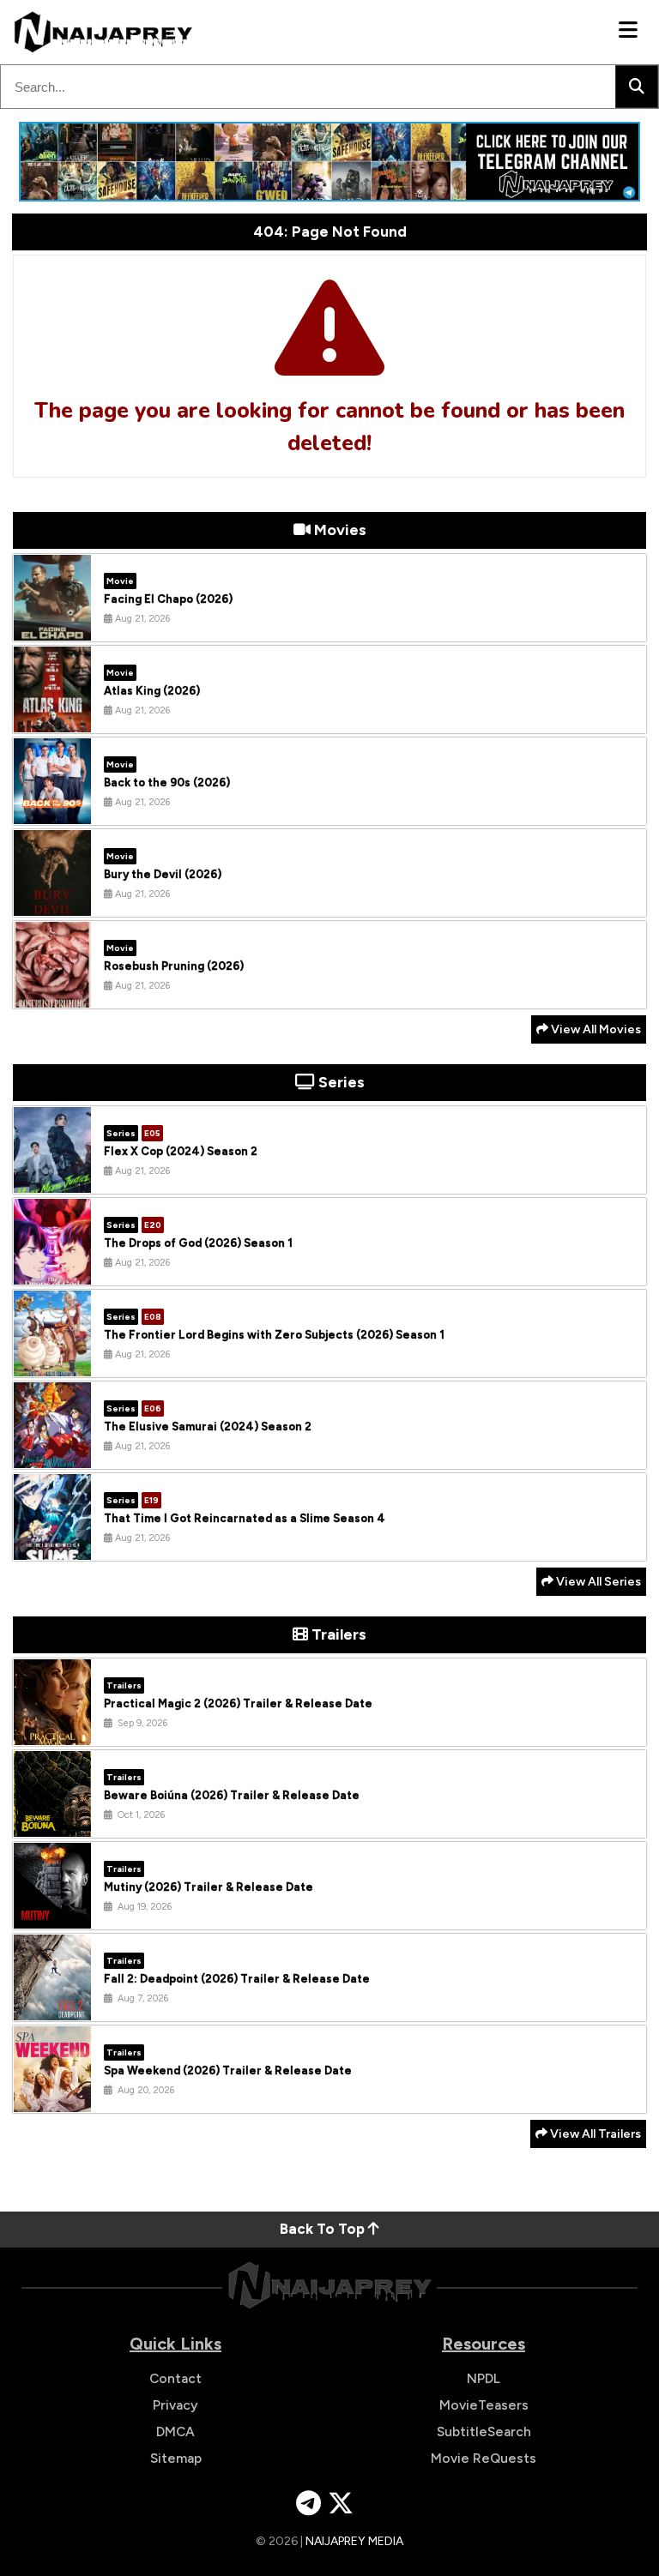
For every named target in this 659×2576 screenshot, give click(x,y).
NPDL (484, 2378)
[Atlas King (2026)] (52, 719)
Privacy (175, 2405)
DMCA (175, 2432)
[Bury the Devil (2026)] (52, 903)
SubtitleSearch (484, 2432)
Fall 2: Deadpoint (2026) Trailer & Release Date (237, 1979)
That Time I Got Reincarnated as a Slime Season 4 (245, 1518)
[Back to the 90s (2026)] (52, 811)
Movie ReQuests (484, 2458)
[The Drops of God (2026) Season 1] (52, 1272)
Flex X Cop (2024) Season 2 (181, 1151)
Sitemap (176, 2458)
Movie (120, 581)
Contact (175, 2378)
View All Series (597, 1582)
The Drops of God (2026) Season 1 (198, 1243)
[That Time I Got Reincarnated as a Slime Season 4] (52, 1547)
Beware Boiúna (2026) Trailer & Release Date (232, 1795)
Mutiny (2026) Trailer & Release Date (209, 1887)
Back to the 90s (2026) (167, 782)
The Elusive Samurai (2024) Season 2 (208, 1426)
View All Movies (595, 1029)
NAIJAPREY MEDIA (354, 2541)
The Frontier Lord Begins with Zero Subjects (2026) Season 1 (274, 1335)
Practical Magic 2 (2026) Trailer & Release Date (238, 1703)
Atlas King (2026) (152, 691)
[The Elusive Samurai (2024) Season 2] (52, 1455)
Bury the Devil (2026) (163, 874)
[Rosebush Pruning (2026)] (52, 995)
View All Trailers (594, 2134)
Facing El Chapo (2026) (168, 599)
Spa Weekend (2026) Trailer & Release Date (228, 2070)
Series (121, 1133)
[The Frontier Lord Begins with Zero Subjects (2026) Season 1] (52, 1363)
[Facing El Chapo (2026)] (52, 628)
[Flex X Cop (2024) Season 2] (52, 1180)
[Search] (637, 87)
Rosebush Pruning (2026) (174, 966)
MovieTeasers (484, 2405)
